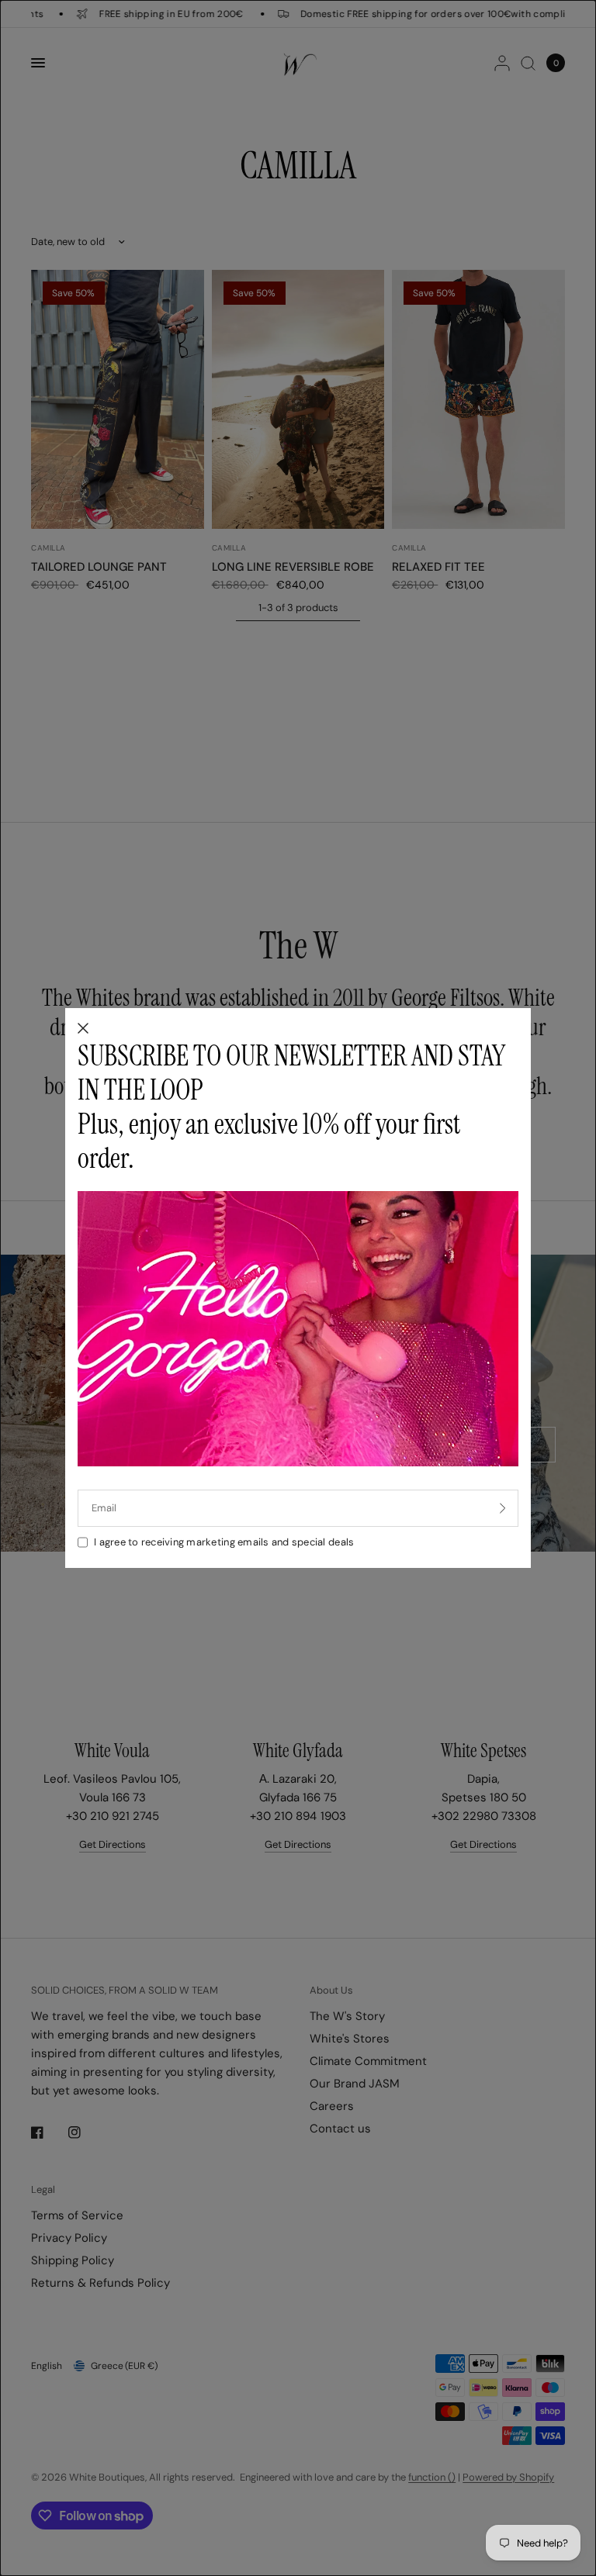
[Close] (83, 1029)
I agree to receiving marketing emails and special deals (224, 1542)
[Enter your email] (503, 1508)
